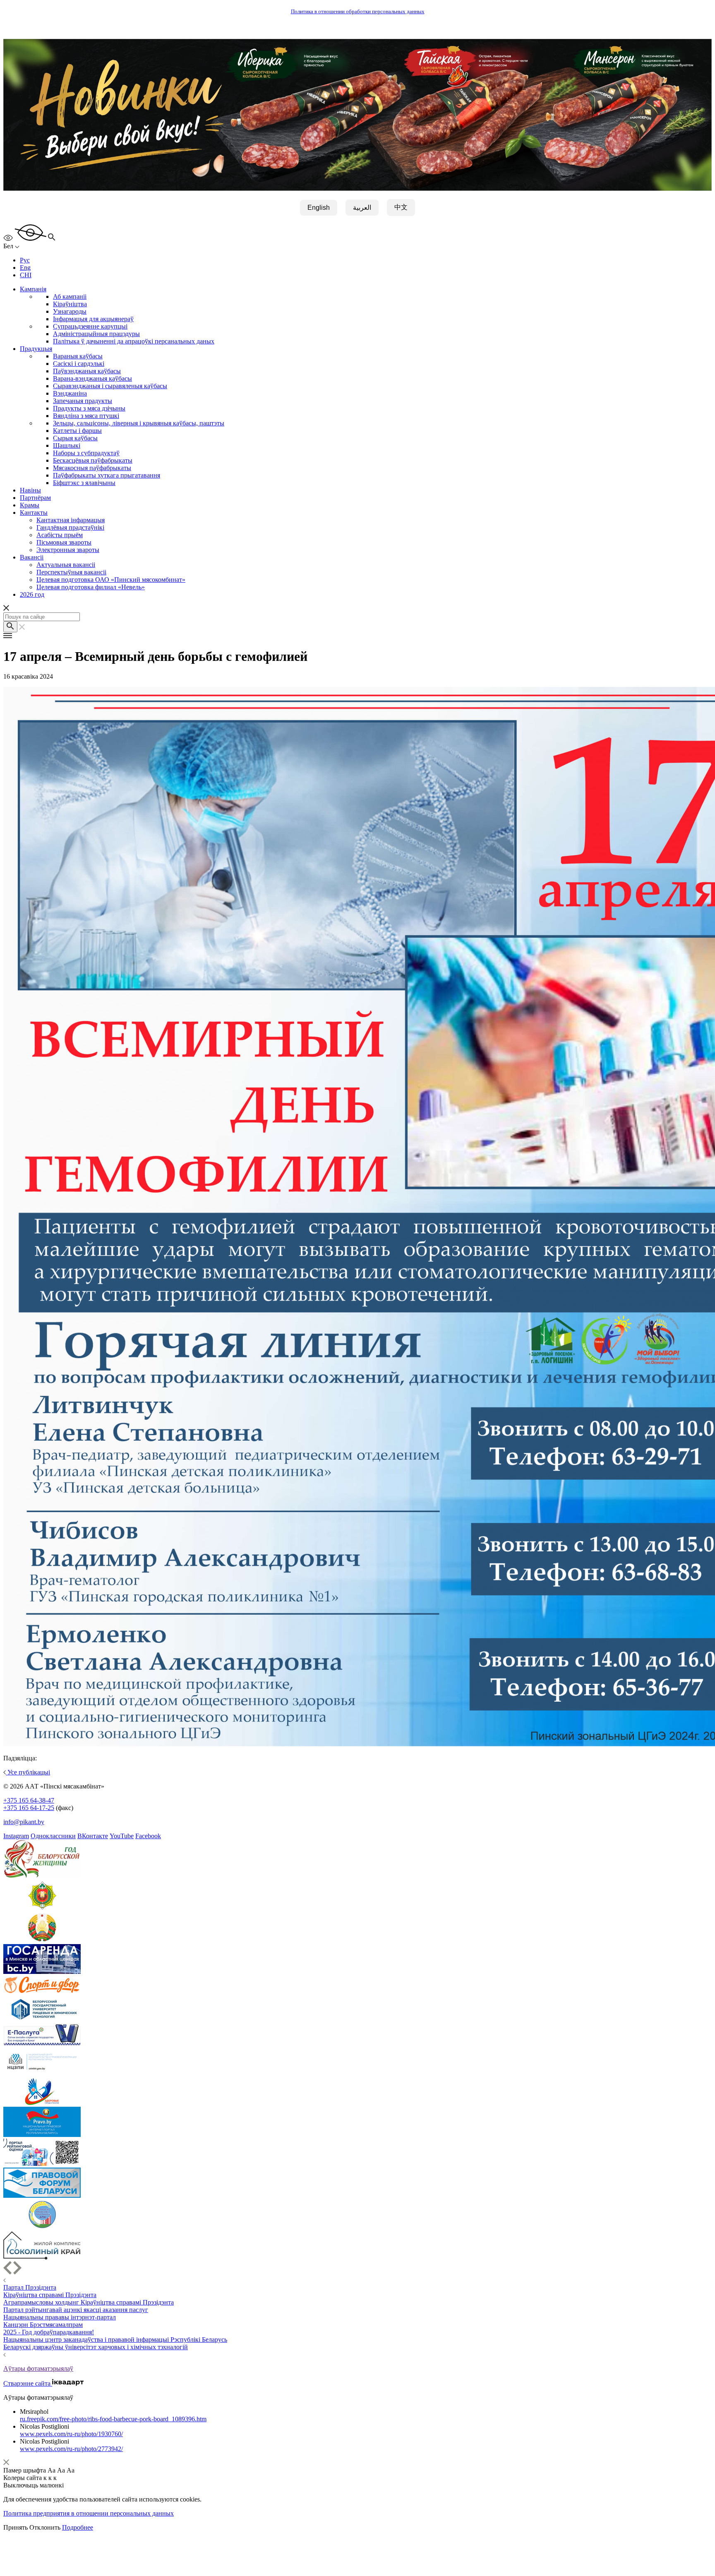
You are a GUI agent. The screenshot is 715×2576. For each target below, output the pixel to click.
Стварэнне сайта (28, 2383)
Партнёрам (35, 498)
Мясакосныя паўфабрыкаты (92, 468)
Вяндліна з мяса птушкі (86, 416)
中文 (401, 207)
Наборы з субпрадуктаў (86, 453)
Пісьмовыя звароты (64, 542)
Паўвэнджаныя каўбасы (87, 371)
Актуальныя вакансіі (66, 565)
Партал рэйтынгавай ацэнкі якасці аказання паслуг (76, 2310)
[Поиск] (10, 627)
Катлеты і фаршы (77, 431)
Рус (25, 260)
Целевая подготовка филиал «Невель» (91, 587)
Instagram (16, 1836)
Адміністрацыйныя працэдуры (96, 334)
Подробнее (78, 2527)
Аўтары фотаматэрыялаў (38, 2368)
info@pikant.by (24, 1822)
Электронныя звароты (68, 550)
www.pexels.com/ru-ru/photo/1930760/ (71, 2434)
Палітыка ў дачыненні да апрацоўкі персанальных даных (134, 341)
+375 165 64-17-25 (29, 1808)
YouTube (122, 1836)
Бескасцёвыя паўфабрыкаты (93, 460)
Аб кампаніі (70, 296)
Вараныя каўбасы (78, 356)
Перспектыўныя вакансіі (71, 572)
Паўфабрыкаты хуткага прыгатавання (107, 475)
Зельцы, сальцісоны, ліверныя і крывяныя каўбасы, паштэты (139, 423)
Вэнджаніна (70, 393)
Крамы (30, 505)
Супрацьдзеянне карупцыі (90, 326)
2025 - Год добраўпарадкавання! (49, 2332)
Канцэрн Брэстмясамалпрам (43, 2325)
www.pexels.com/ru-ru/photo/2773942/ (71, 2449)
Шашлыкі (67, 445)
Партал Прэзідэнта (30, 2287)
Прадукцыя (36, 349)
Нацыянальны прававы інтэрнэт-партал (60, 2317)
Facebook (148, 1836)
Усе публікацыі (28, 1772)
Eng (25, 268)
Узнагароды (70, 311)
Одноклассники (53, 1836)
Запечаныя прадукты (83, 401)
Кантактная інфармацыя (71, 520)
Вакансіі (32, 557)
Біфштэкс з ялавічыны (84, 483)
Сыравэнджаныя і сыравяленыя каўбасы (110, 386)
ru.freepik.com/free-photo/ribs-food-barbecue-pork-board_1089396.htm (113, 2419)
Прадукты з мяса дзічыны (89, 408)
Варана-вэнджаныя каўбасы (92, 378)
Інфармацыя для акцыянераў (93, 319)
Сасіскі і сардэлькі (79, 364)
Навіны (30, 490)
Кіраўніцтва (70, 304)
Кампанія (33, 289)
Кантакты (34, 513)
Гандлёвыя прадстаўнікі (70, 527)
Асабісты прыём (60, 535)
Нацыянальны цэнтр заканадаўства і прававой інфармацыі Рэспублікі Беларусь (115, 2340)
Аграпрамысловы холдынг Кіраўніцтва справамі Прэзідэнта (89, 2302)
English (319, 208)
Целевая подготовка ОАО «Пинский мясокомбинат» (111, 580)
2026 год (32, 594)
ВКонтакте (93, 1836)
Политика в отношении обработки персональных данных (358, 12)
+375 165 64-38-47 (29, 1800)
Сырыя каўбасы (75, 438)
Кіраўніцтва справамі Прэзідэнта (50, 2295)
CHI (26, 275)
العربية (362, 208)
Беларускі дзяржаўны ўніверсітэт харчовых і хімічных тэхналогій (96, 2347)
